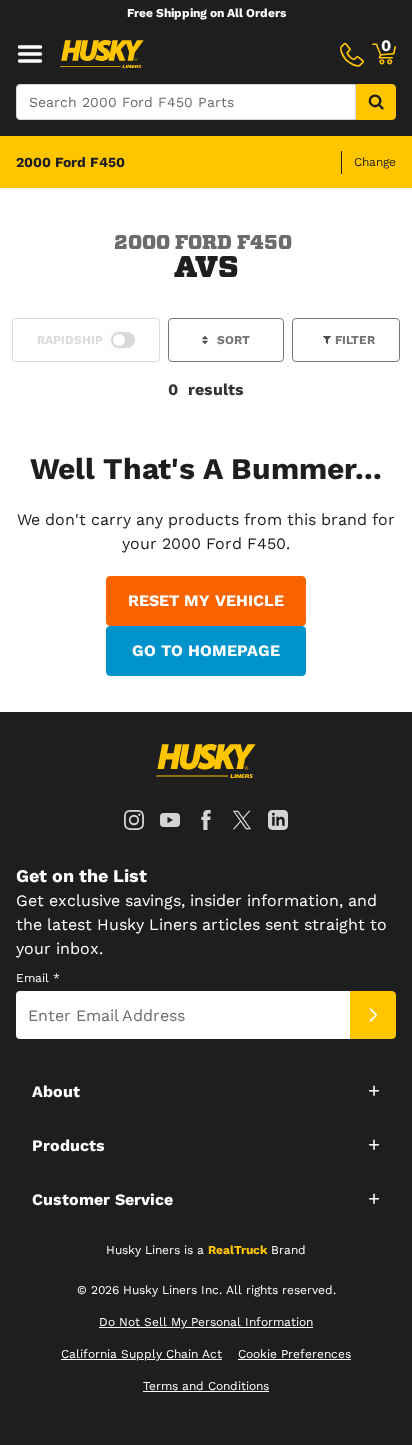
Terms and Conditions (206, 1386)
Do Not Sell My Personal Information (206, 1322)
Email (38, 978)
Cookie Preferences (294, 1354)
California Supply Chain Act (141, 1354)
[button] (206, 1090)
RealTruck (237, 1250)
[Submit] (373, 1015)
